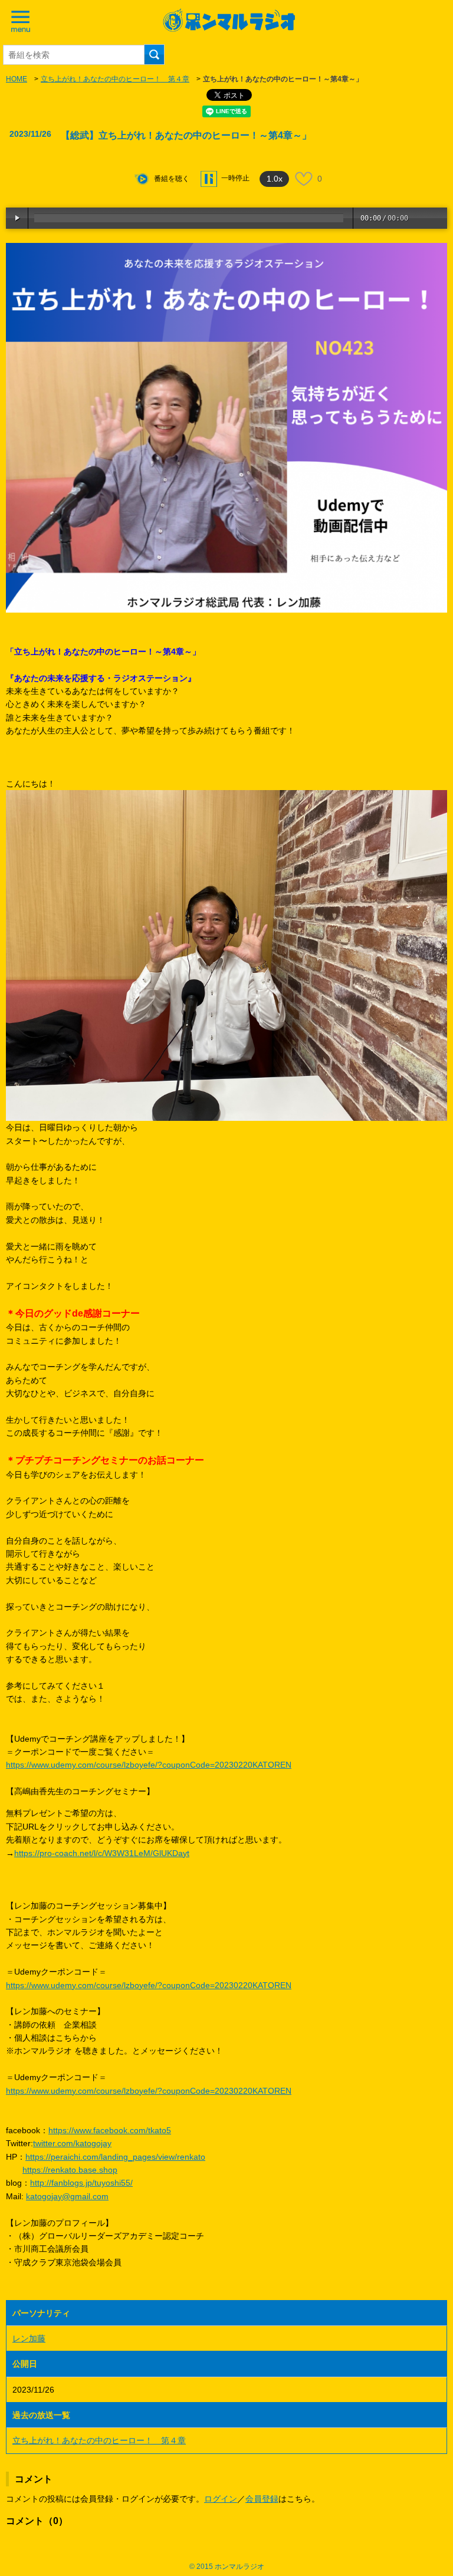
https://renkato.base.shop (70, 2170)
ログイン (221, 2499)
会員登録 (262, 2499)
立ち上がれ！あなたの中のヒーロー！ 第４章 (115, 79)
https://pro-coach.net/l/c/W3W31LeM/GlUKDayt (102, 1853)
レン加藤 (29, 2338)
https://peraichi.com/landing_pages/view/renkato (115, 2157)
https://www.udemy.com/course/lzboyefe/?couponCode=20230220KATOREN (149, 1765)
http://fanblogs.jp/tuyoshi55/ (81, 2183)
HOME (17, 79)
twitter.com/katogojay (72, 2143)
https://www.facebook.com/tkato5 (110, 2130)
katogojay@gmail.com (67, 2196)
